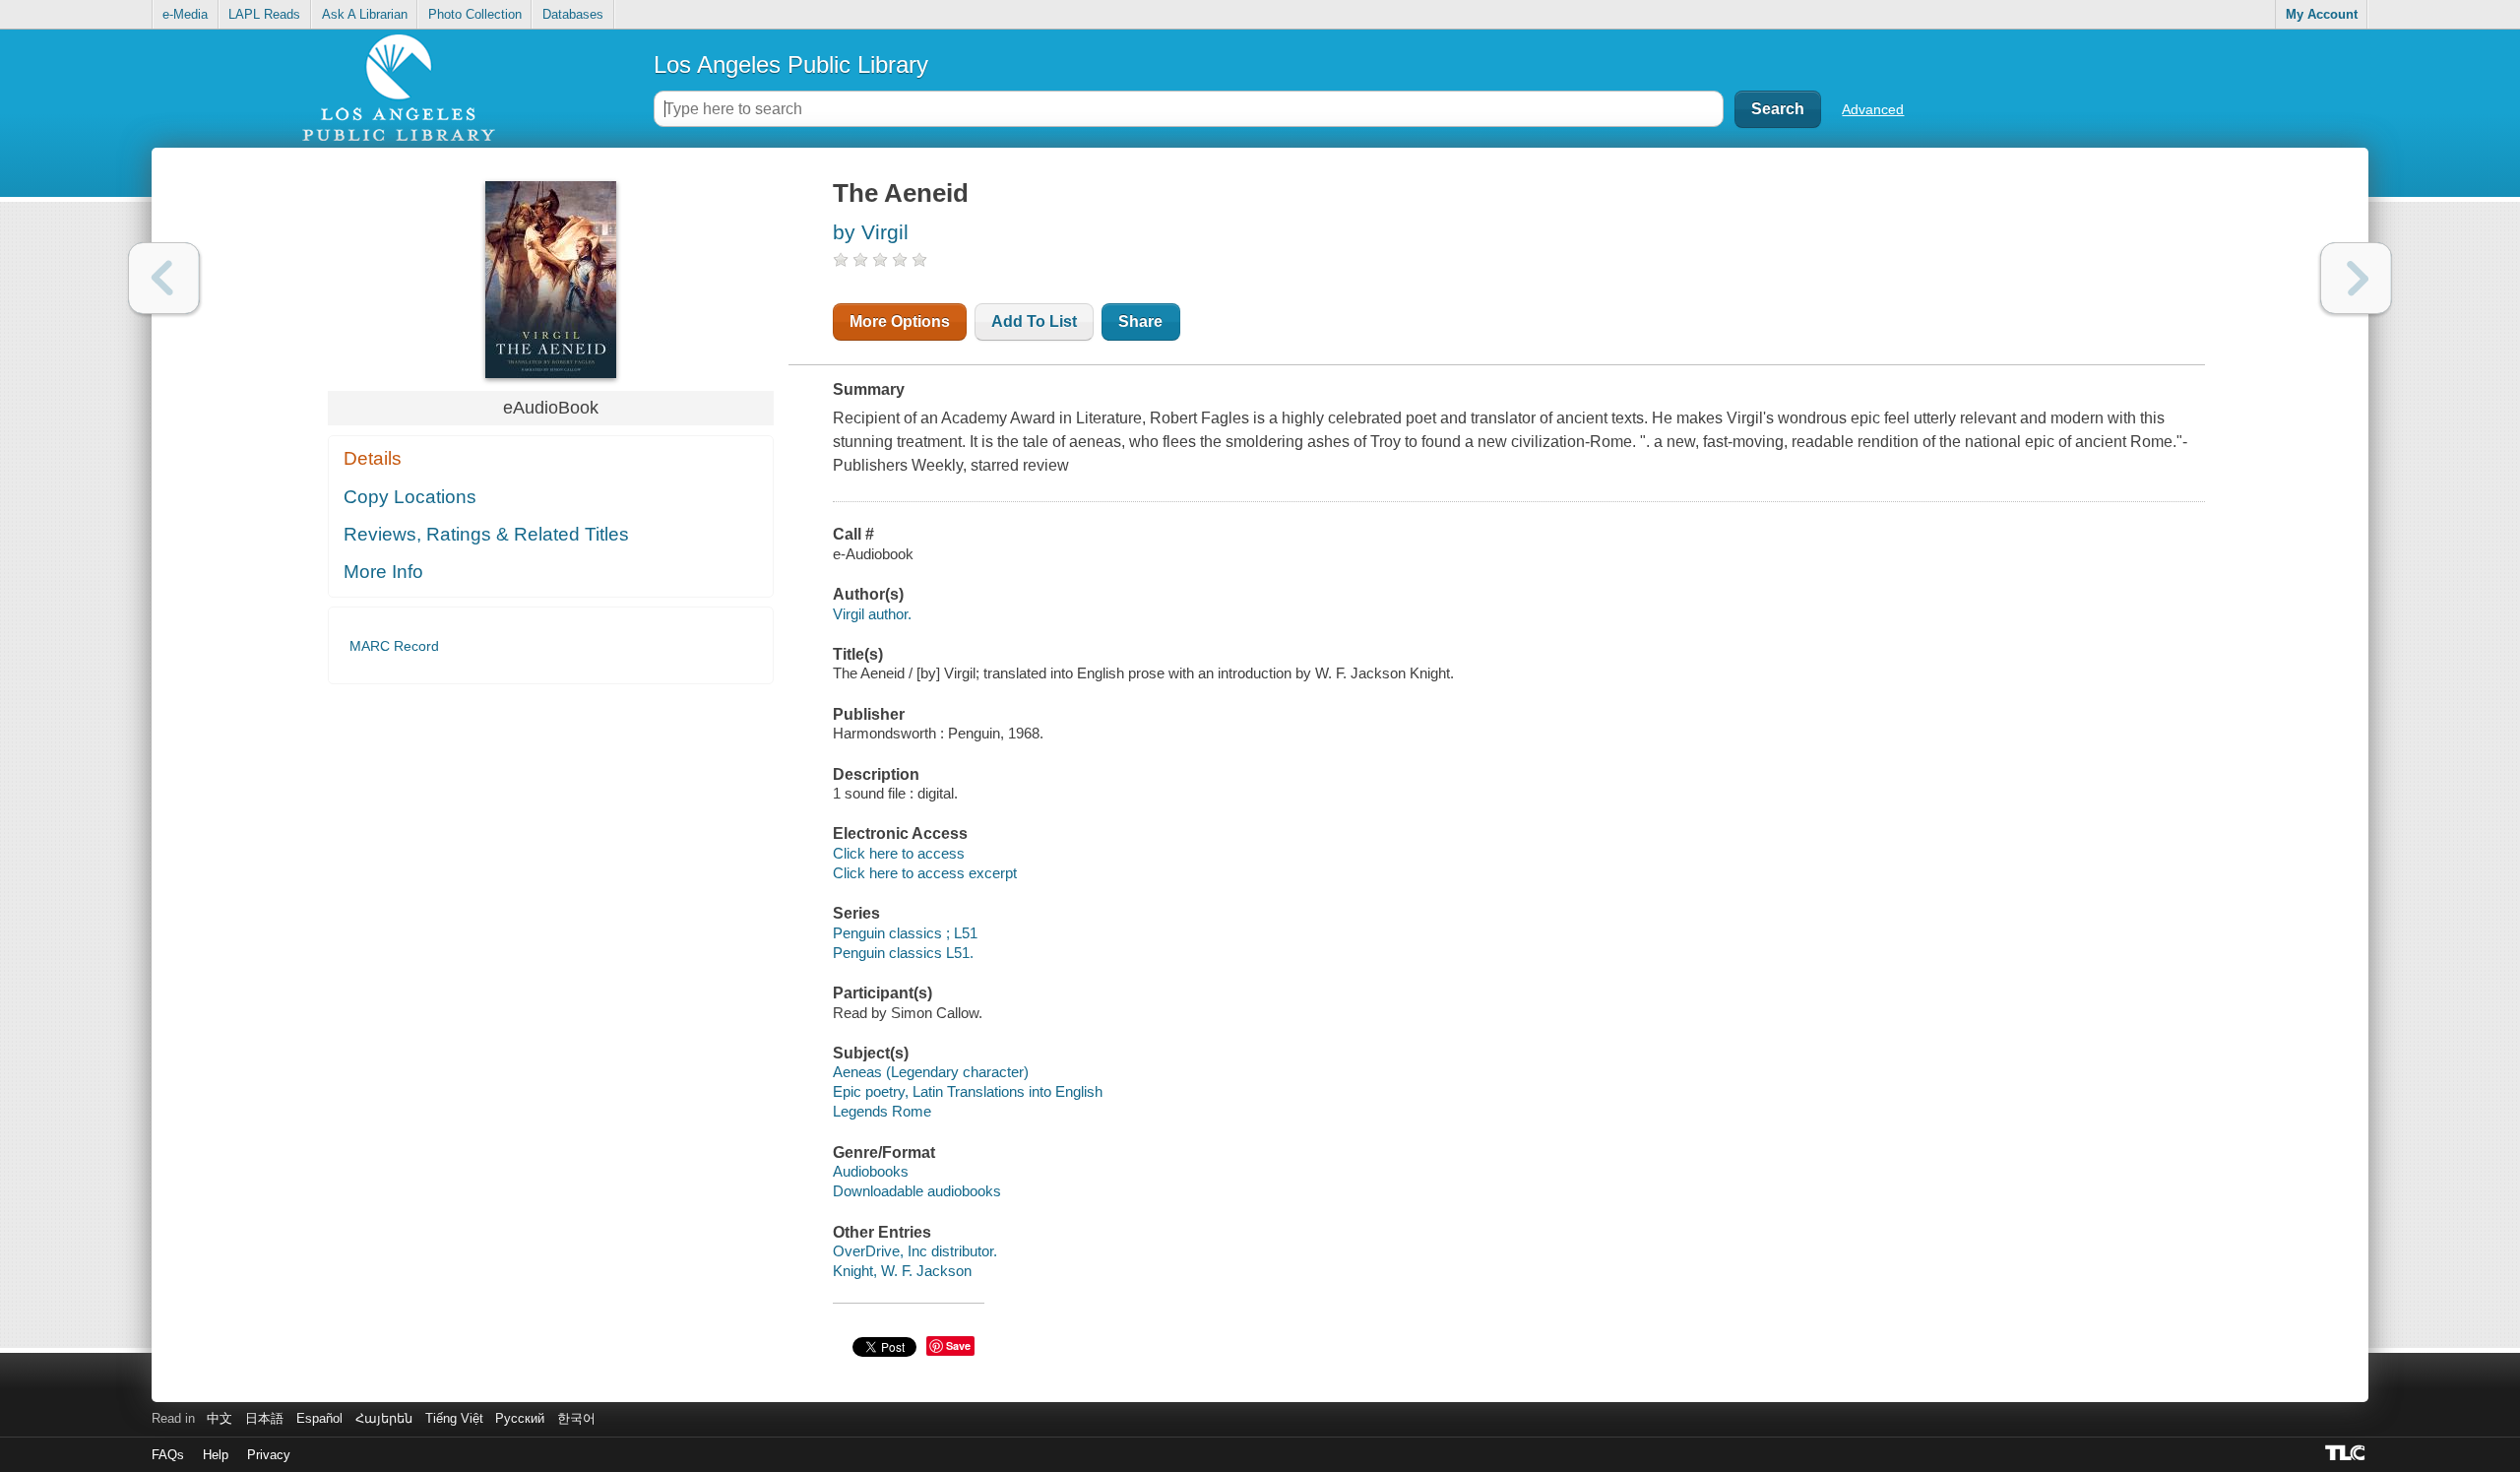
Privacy (269, 1455)
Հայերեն (384, 1418)
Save (958, 1345)
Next (2356, 278)
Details (373, 458)
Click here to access (899, 853)
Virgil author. (872, 614)
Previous (164, 278)
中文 (220, 1418)
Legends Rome (882, 1111)
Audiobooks (871, 1171)
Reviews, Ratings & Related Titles (486, 534)
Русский (520, 1418)
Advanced (1873, 109)
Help (216, 1455)
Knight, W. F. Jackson (902, 1271)
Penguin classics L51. (903, 953)
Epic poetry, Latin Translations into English (968, 1091)
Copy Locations (410, 497)
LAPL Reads (264, 14)
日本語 (264, 1418)
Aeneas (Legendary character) (931, 1072)
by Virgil (871, 232)
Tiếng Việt (454, 1418)
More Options (900, 321)
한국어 (576, 1418)
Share (1140, 321)
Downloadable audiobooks (917, 1191)
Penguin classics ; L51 (905, 933)
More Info (383, 572)
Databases (573, 14)
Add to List (1034, 321)
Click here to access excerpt (925, 873)
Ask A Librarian (365, 14)
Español (319, 1418)
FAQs (168, 1455)
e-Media (185, 14)
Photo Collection (475, 14)
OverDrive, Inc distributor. (915, 1251)
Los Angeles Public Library (791, 64)
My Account (2322, 14)
